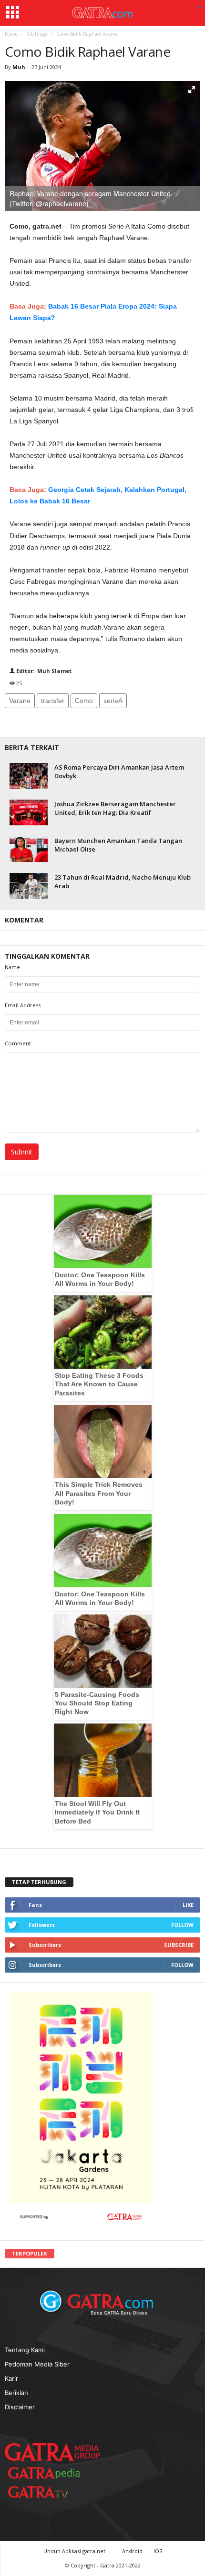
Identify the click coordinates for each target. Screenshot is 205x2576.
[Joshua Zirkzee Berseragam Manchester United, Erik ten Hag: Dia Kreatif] (29, 812)
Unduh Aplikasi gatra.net (75, 2551)
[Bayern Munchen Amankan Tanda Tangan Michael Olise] (29, 849)
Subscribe (179, 1945)
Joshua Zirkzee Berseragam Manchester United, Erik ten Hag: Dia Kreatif (115, 808)
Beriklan (16, 2393)
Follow (182, 1925)
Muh (20, 67)
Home (11, 34)
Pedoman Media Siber (37, 2364)
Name (12, 967)
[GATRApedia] (48, 2473)
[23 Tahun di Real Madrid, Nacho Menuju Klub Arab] (29, 886)
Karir (11, 2378)
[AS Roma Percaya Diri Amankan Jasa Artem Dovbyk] (29, 776)
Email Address (23, 1005)
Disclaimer (20, 2407)
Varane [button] (20, 701)
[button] (199, 8)
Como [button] (84, 701)
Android (132, 2551)
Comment (18, 1043)
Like (188, 1905)
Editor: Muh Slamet (43, 671)
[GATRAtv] (48, 2492)
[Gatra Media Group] (52, 2452)
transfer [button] (53, 701)
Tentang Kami (25, 2350)
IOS (158, 2551)
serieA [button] (113, 701)
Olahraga (37, 34)
